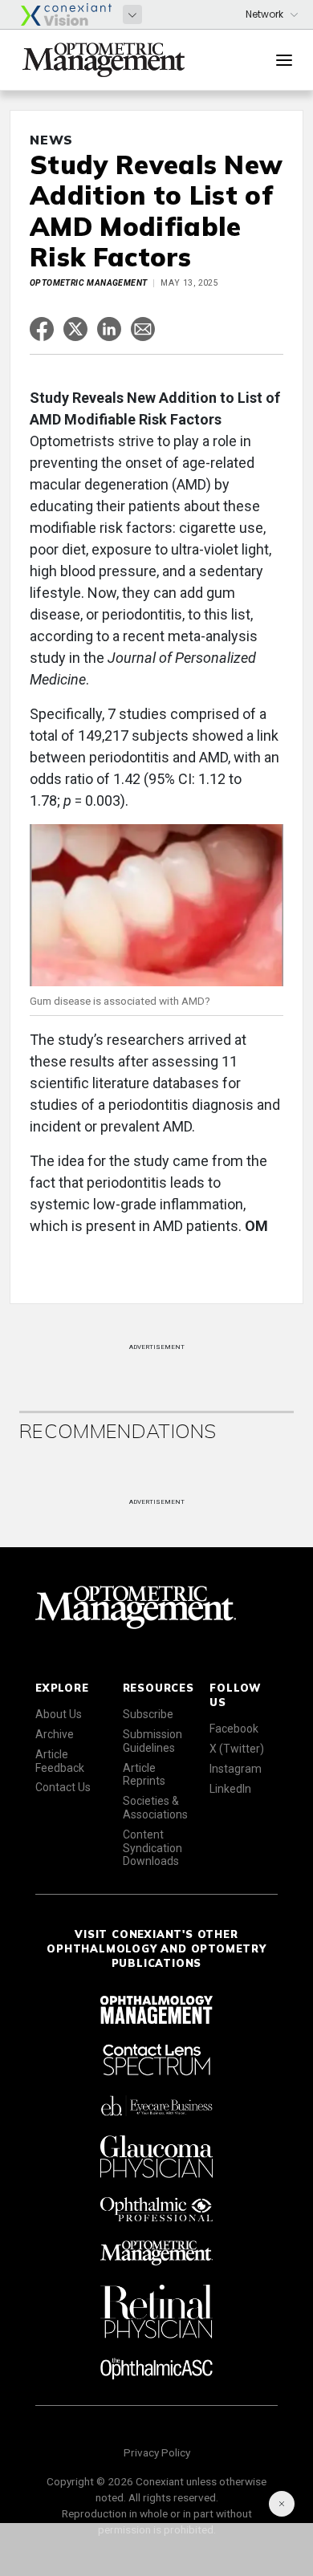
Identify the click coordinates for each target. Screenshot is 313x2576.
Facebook (234, 1729)
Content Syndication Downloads (152, 1848)
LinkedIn (230, 1789)
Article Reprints (144, 1775)
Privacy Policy (157, 2452)
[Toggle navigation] (284, 60)
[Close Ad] (282, 2504)
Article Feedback (60, 1761)
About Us (59, 1714)
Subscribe (148, 1714)
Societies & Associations (155, 1808)
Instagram (236, 1769)
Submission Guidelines (152, 1741)
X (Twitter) (237, 1749)
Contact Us (63, 1787)
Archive (55, 1734)
